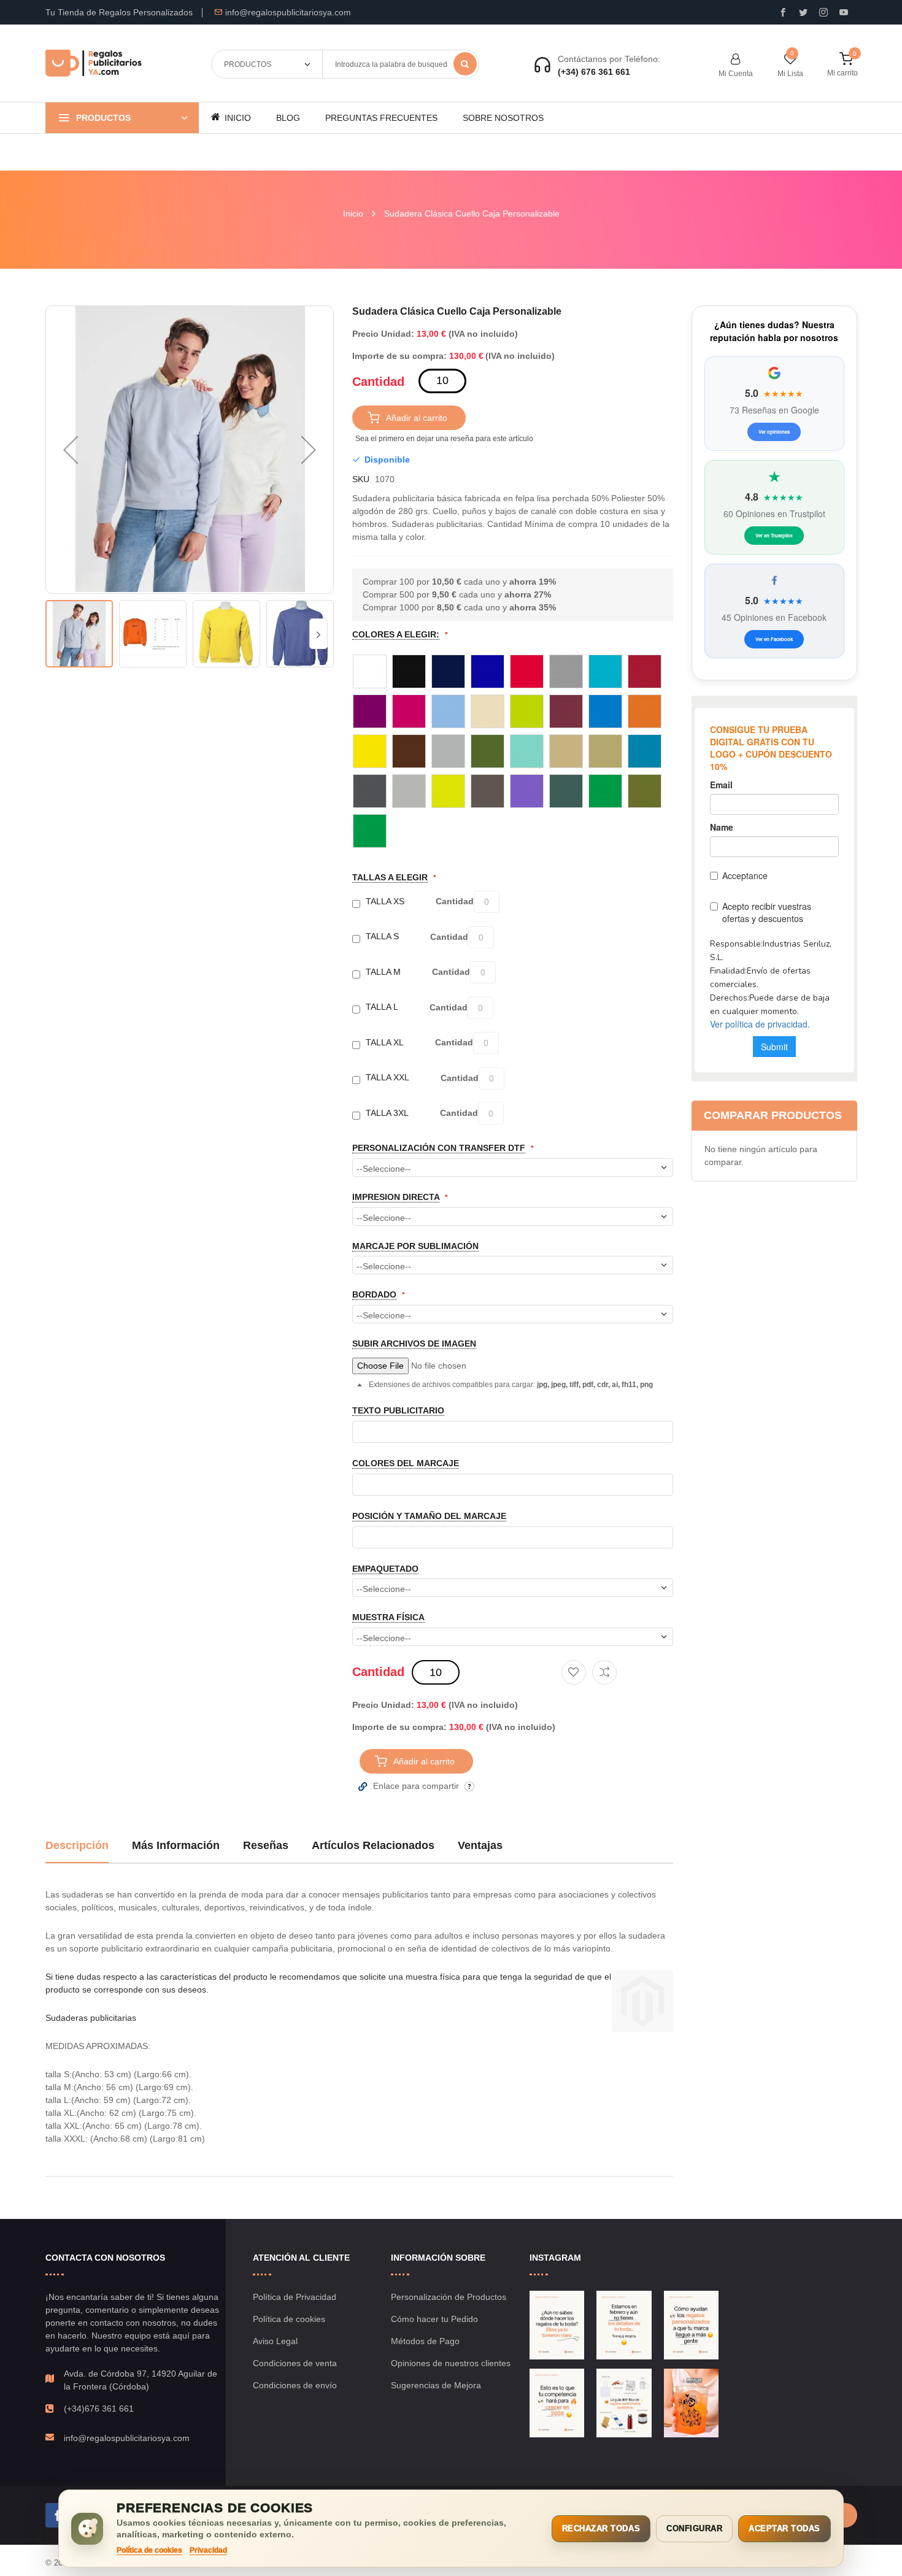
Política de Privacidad (295, 2297)
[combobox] (400, 64)
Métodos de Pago (425, 2341)
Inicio (353, 213)
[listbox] (513, 751)
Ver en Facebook (774, 639)
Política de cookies (289, 2319)
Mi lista (790, 74)
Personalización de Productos (449, 2297)
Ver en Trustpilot (774, 535)
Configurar (694, 2528)
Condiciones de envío (295, 2385)
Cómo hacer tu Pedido (434, 2319)
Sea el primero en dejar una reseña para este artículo (444, 439)
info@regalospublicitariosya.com (288, 12)
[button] (71, 450)
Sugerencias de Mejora (436, 2385)
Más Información (176, 1845)
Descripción (77, 1845)
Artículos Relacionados (373, 1845)
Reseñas (266, 1845)
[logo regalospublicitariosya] (94, 64)
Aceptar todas (784, 2528)
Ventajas (480, 1845)
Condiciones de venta (295, 2363)
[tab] (77, 1850)
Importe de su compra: (399, 356)
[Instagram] (823, 12)
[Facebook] (58, 2515)
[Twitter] (803, 12)
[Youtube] (844, 12)
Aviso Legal (275, 2341)
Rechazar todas (601, 2528)
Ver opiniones (774, 432)
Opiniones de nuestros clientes (451, 2363)
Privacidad (208, 2550)
